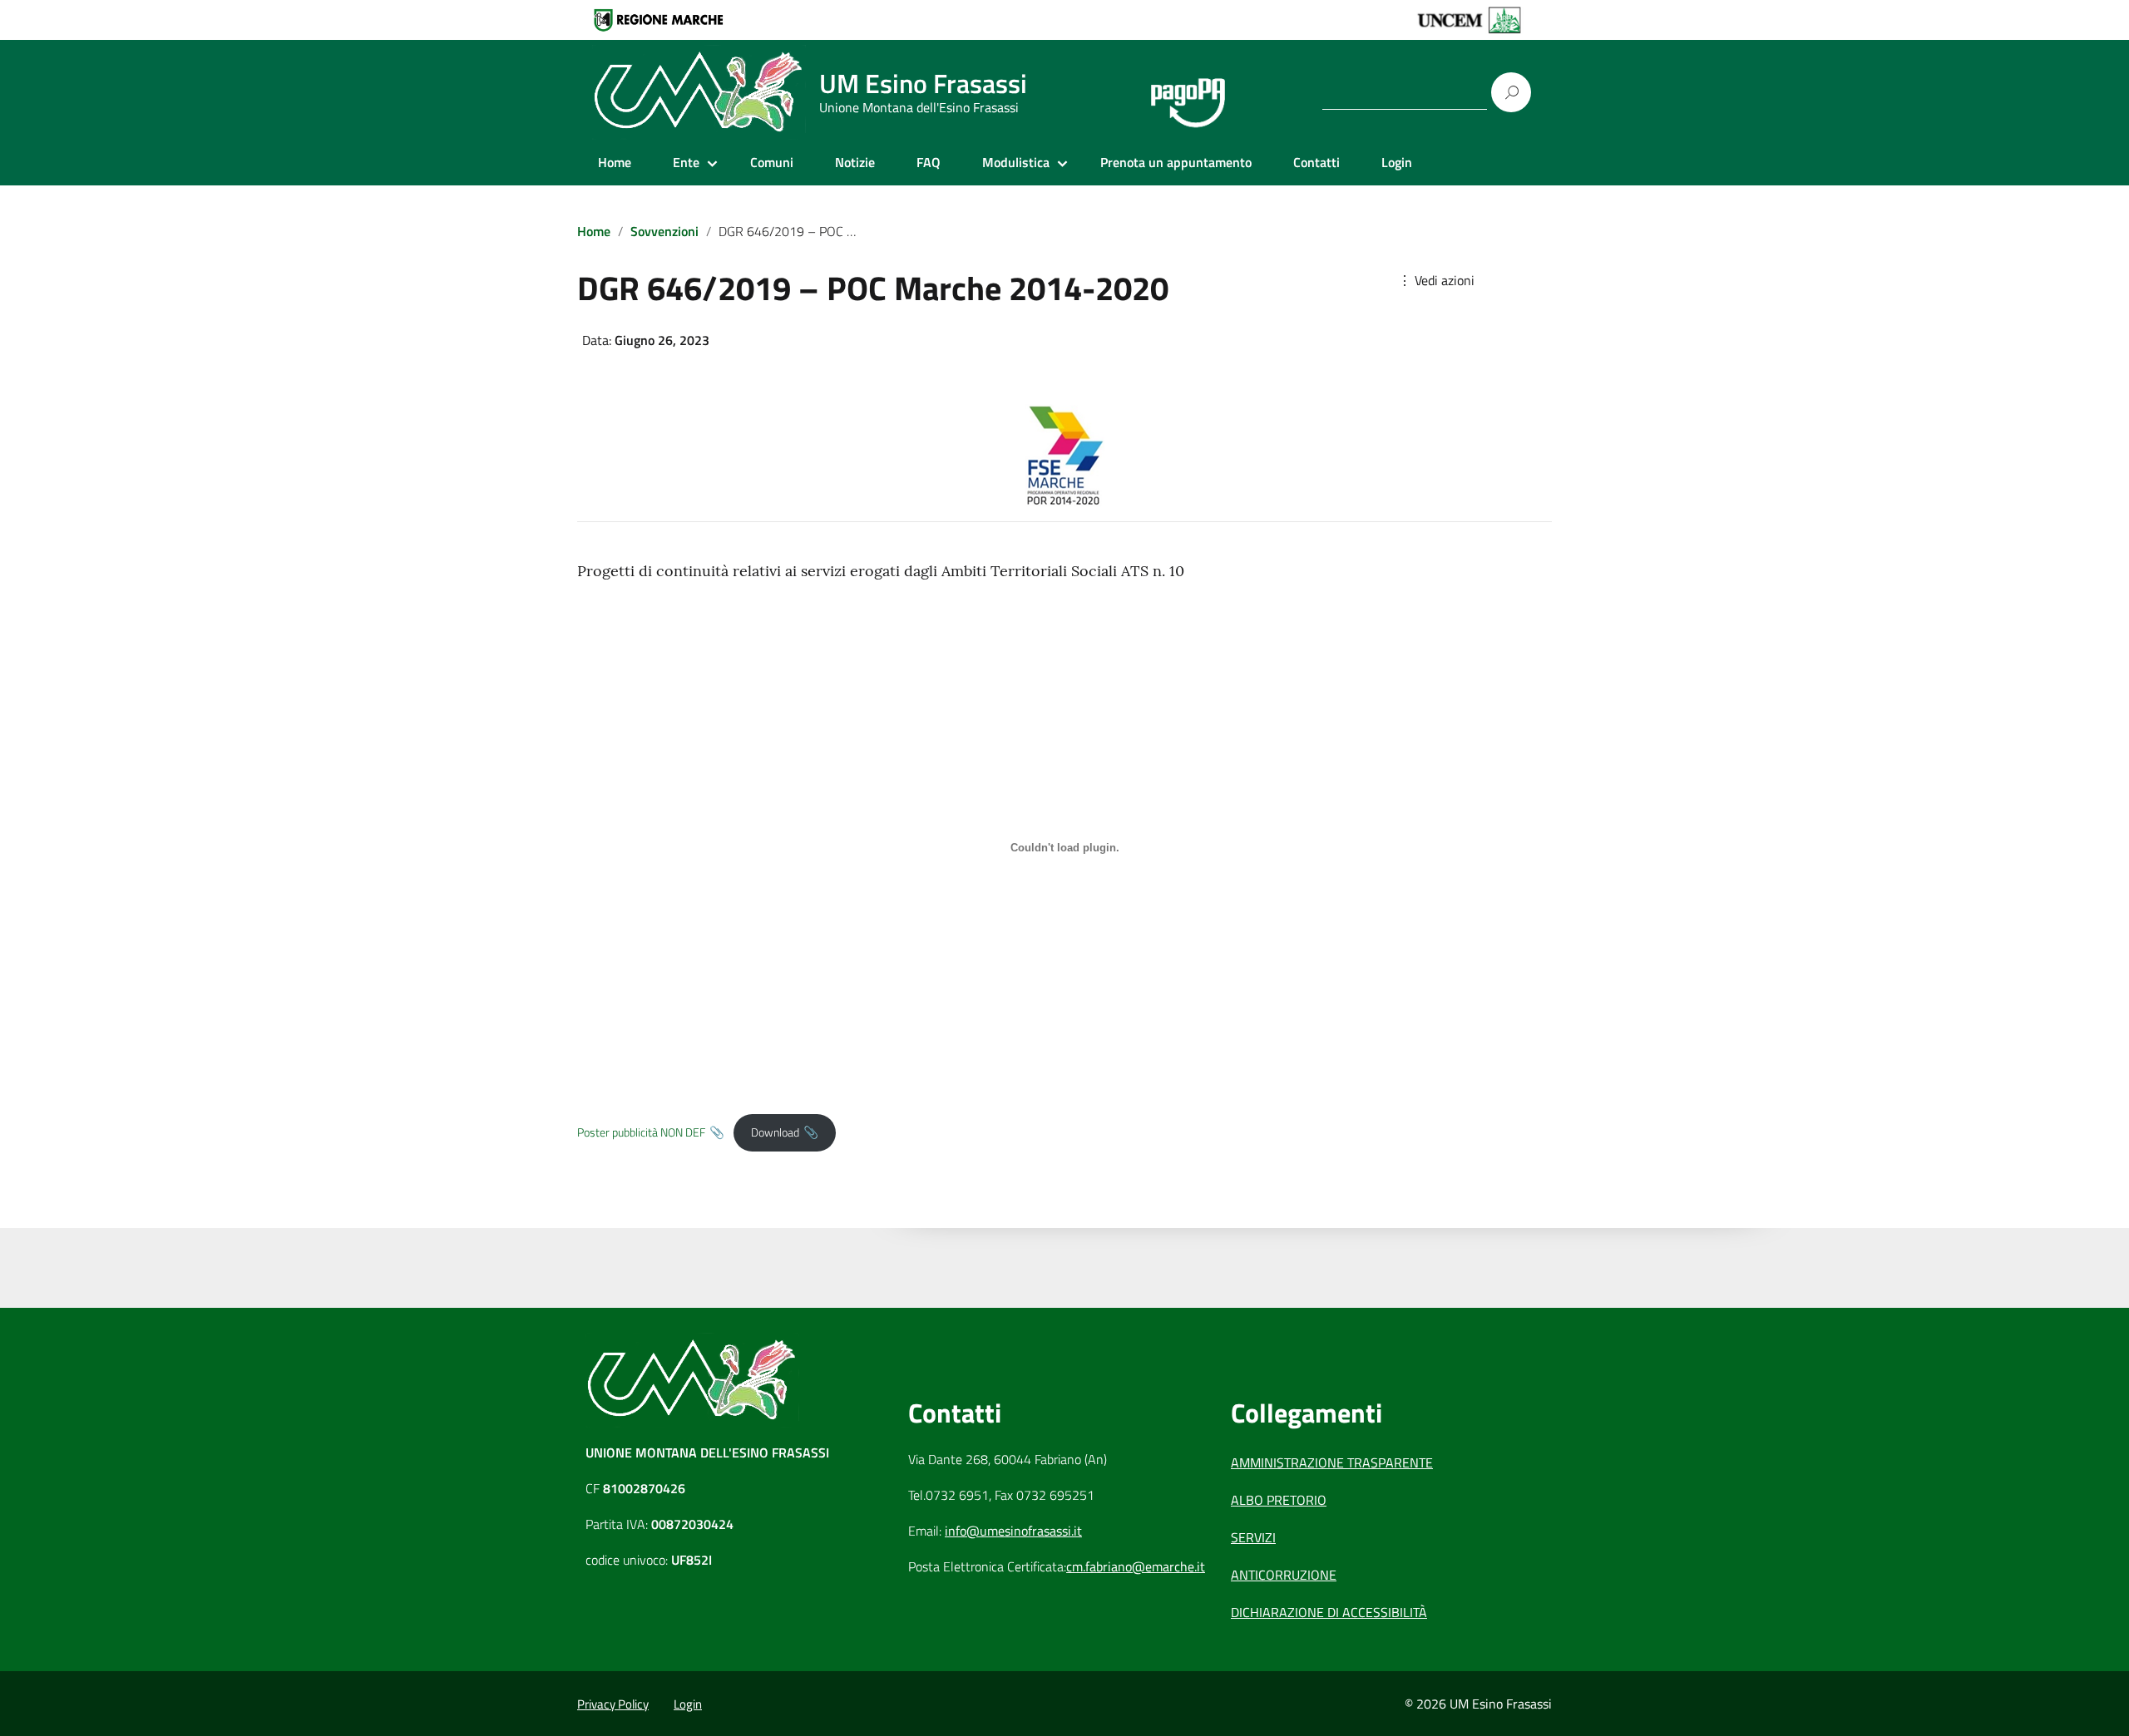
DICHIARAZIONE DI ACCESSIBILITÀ (1329, 1612)
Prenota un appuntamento (1176, 162)
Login (1397, 162)
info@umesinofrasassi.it (1013, 1531)
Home (615, 162)
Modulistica (1016, 162)
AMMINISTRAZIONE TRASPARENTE (1332, 1462)
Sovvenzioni (664, 231)
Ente (686, 162)
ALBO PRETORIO (1279, 1500)
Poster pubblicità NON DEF (641, 1132)
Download (775, 1132)
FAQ (929, 162)
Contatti (1316, 162)
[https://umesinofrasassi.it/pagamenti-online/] (1188, 93)
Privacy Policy (613, 1704)
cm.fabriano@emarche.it (1136, 1566)
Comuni (772, 162)
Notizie (855, 162)
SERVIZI (1253, 1537)
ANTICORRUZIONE (1284, 1575)
